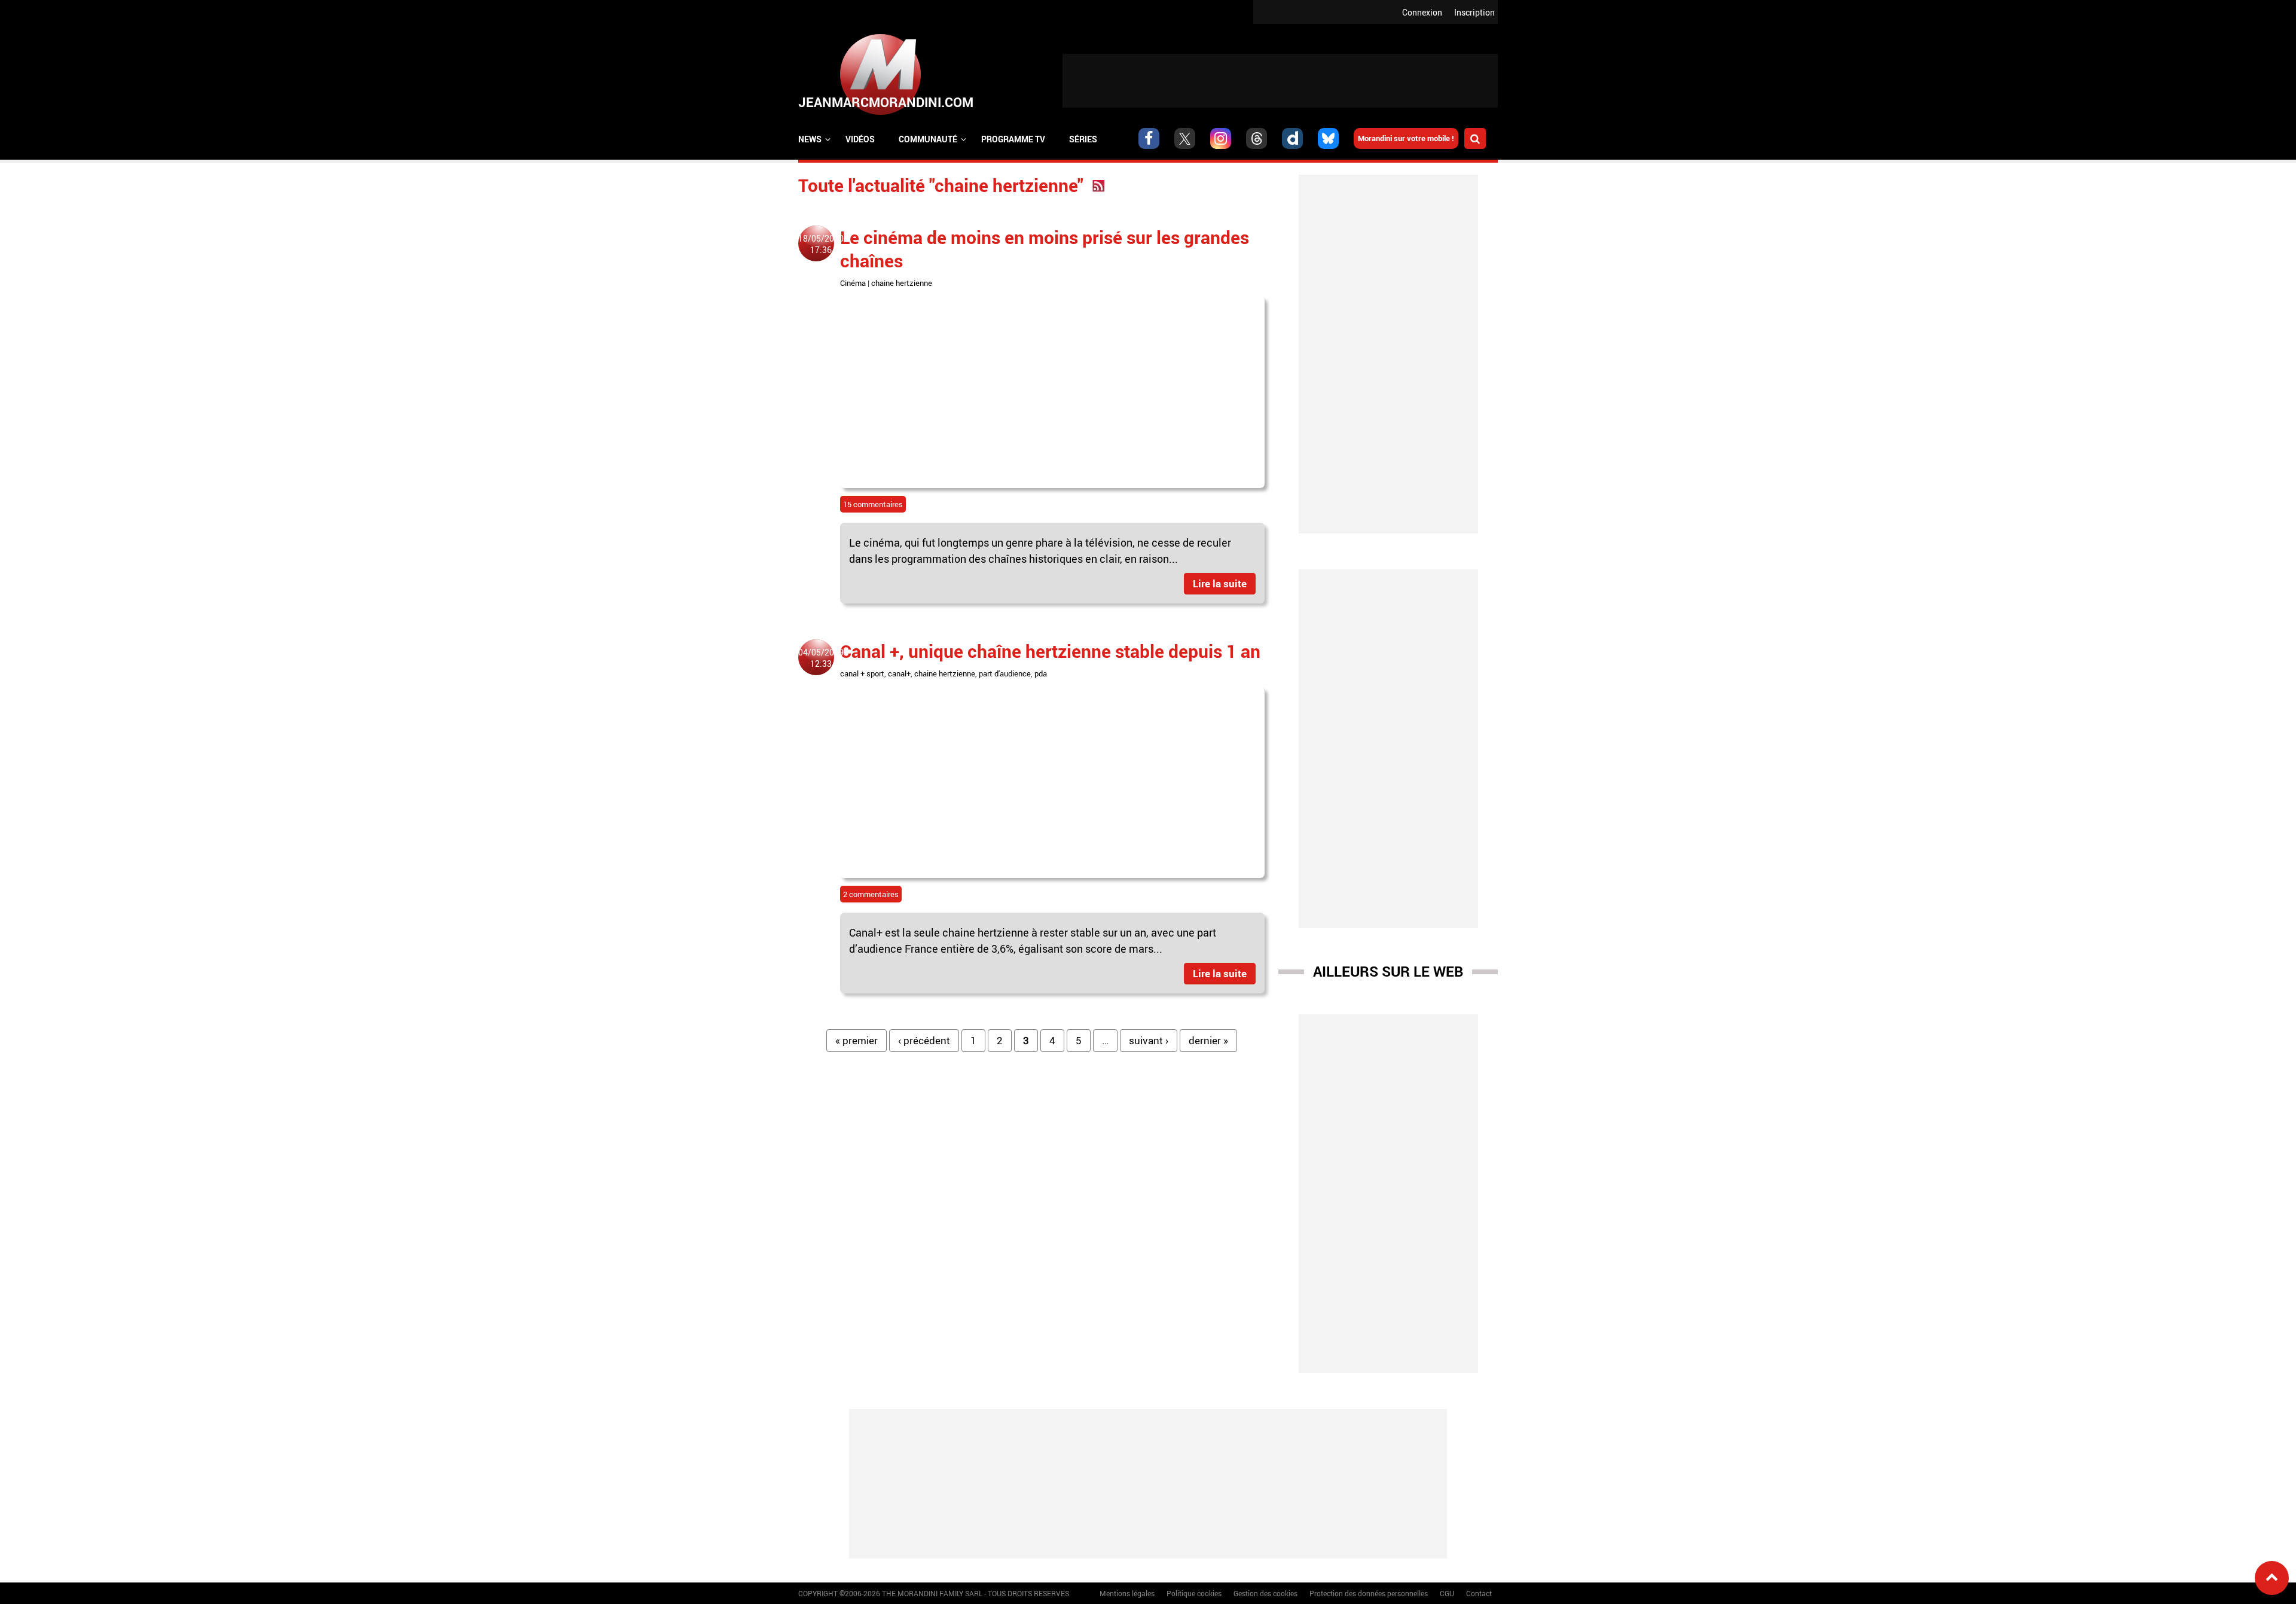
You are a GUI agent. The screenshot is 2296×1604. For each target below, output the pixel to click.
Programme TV (1013, 139)
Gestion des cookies (1265, 1593)
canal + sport (862, 673)
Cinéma (853, 283)
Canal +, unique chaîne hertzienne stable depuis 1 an (1050, 651)
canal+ (899, 673)
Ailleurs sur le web (1388, 971)
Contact (1479, 1593)
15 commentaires (873, 504)
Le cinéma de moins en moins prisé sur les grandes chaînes (1045, 249)
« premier (857, 1040)
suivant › (1149, 1040)
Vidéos (860, 139)
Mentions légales (1127, 1593)
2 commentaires (871, 894)
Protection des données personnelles (1369, 1593)
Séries (1083, 139)
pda (1041, 673)
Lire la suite (1220, 583)
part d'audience (1005, 673)
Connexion (1422, 12)
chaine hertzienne (902, 283)
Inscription (1474, 12)
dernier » (1208, 1040)
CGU (1447, 1593)
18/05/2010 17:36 (821, 244)
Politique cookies (1194, 1593)
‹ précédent (924, 1040)
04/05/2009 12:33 (821, 658)
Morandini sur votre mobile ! (1406, 138)
